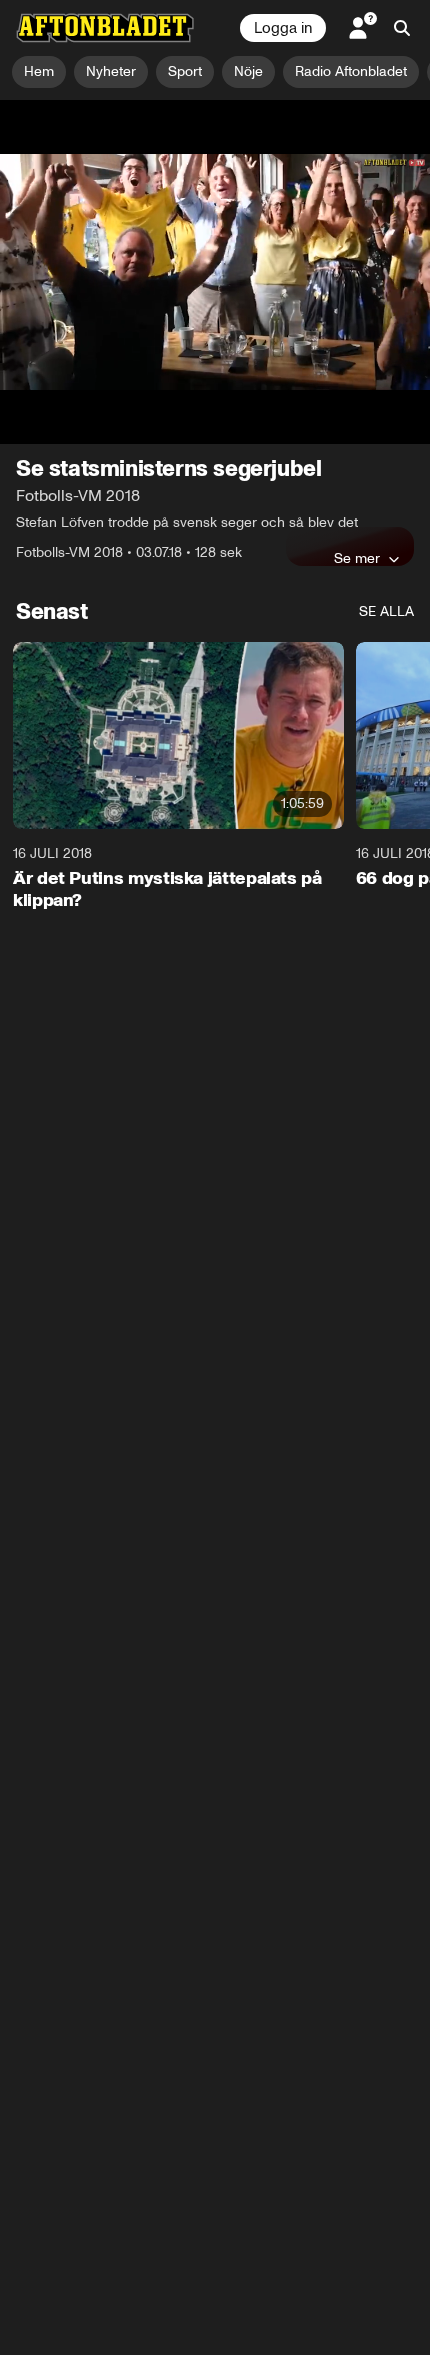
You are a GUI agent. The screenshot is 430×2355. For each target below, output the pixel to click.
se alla (386, 509)
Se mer (357, 456)
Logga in (283, 28)
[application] (215, 221)
